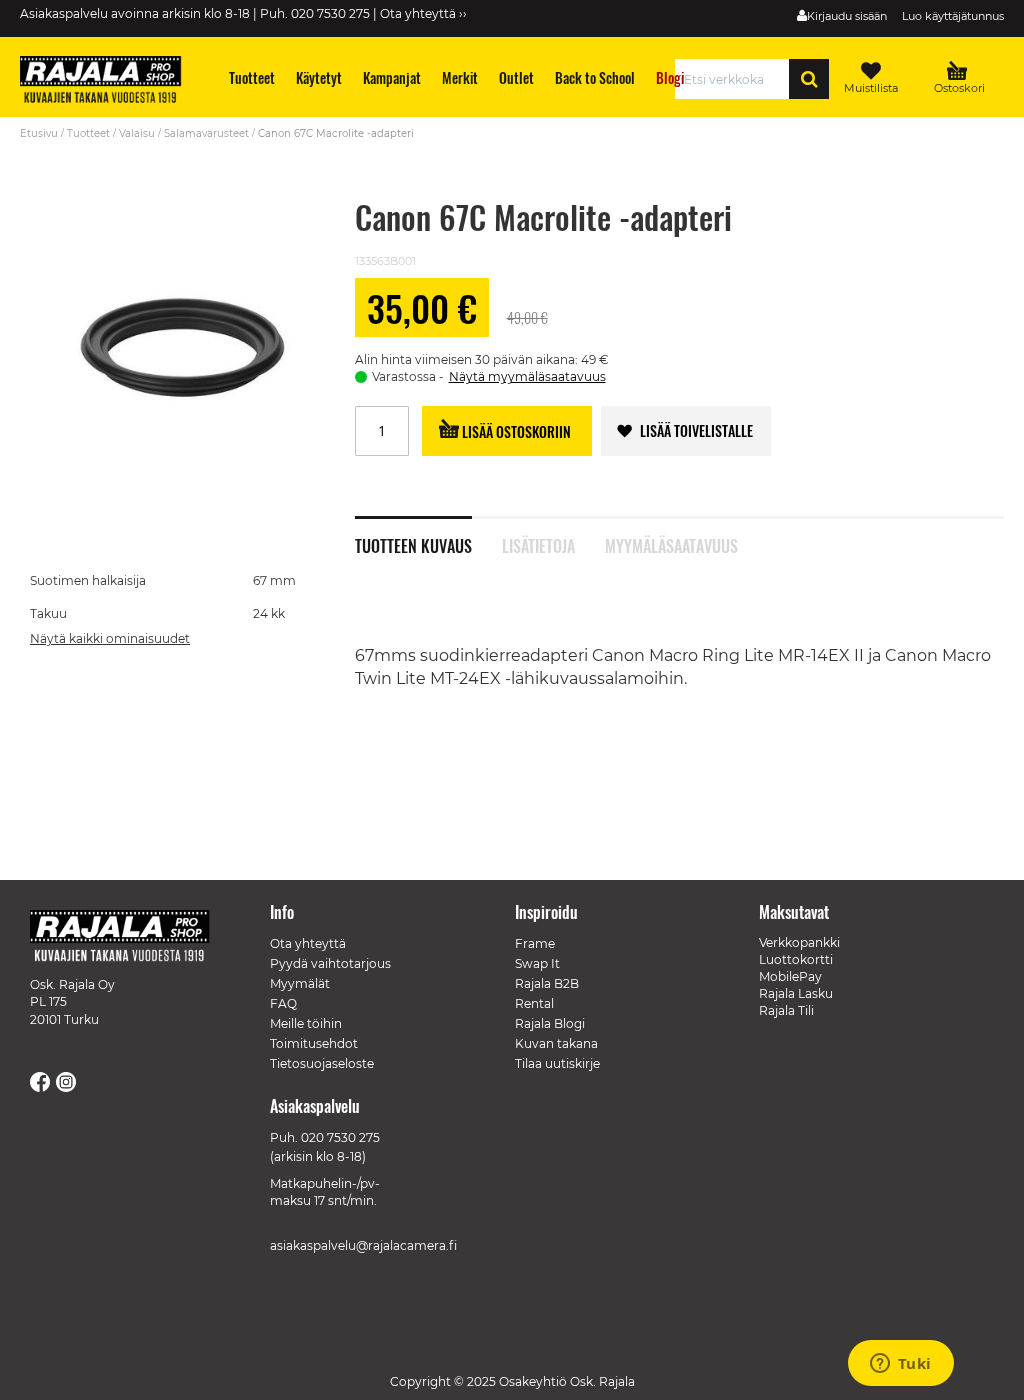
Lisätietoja (538, 544)
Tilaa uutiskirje (557, 1063)
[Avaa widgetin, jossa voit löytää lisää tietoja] (900, 1365)
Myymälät (300, 983)
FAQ (283, 1003)
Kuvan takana (556, 1043)
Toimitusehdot (314, 1043)
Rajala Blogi (550, 1023)
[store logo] (110, 82)
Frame (535, 943)
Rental (534, 1003)
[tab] (428, 535)
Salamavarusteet (206, 133)
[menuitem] (252, 77)
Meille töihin (306, 1023)
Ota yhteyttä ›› (423, 13)
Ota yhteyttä (308, 943)
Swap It (537, 963)
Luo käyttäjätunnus (953, 16)
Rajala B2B (547, 983)
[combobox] (737, 79)
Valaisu (137, 133)
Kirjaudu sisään (847, 16)
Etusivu (39, 133)
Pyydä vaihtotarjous (330, 963)
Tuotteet (88, 133)
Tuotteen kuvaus (413, 544)
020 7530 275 (340, 1137)
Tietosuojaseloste (322, 1063)
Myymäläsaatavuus (671, 544)
